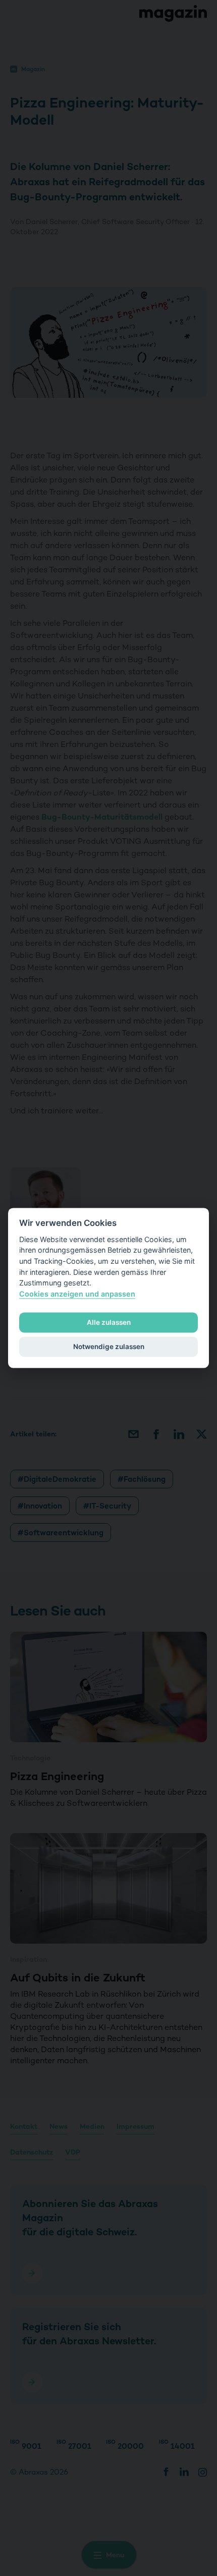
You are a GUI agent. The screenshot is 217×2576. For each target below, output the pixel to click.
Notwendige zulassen (109, 1347)
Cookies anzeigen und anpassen (77, 1294)
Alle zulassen (109, 1322)
